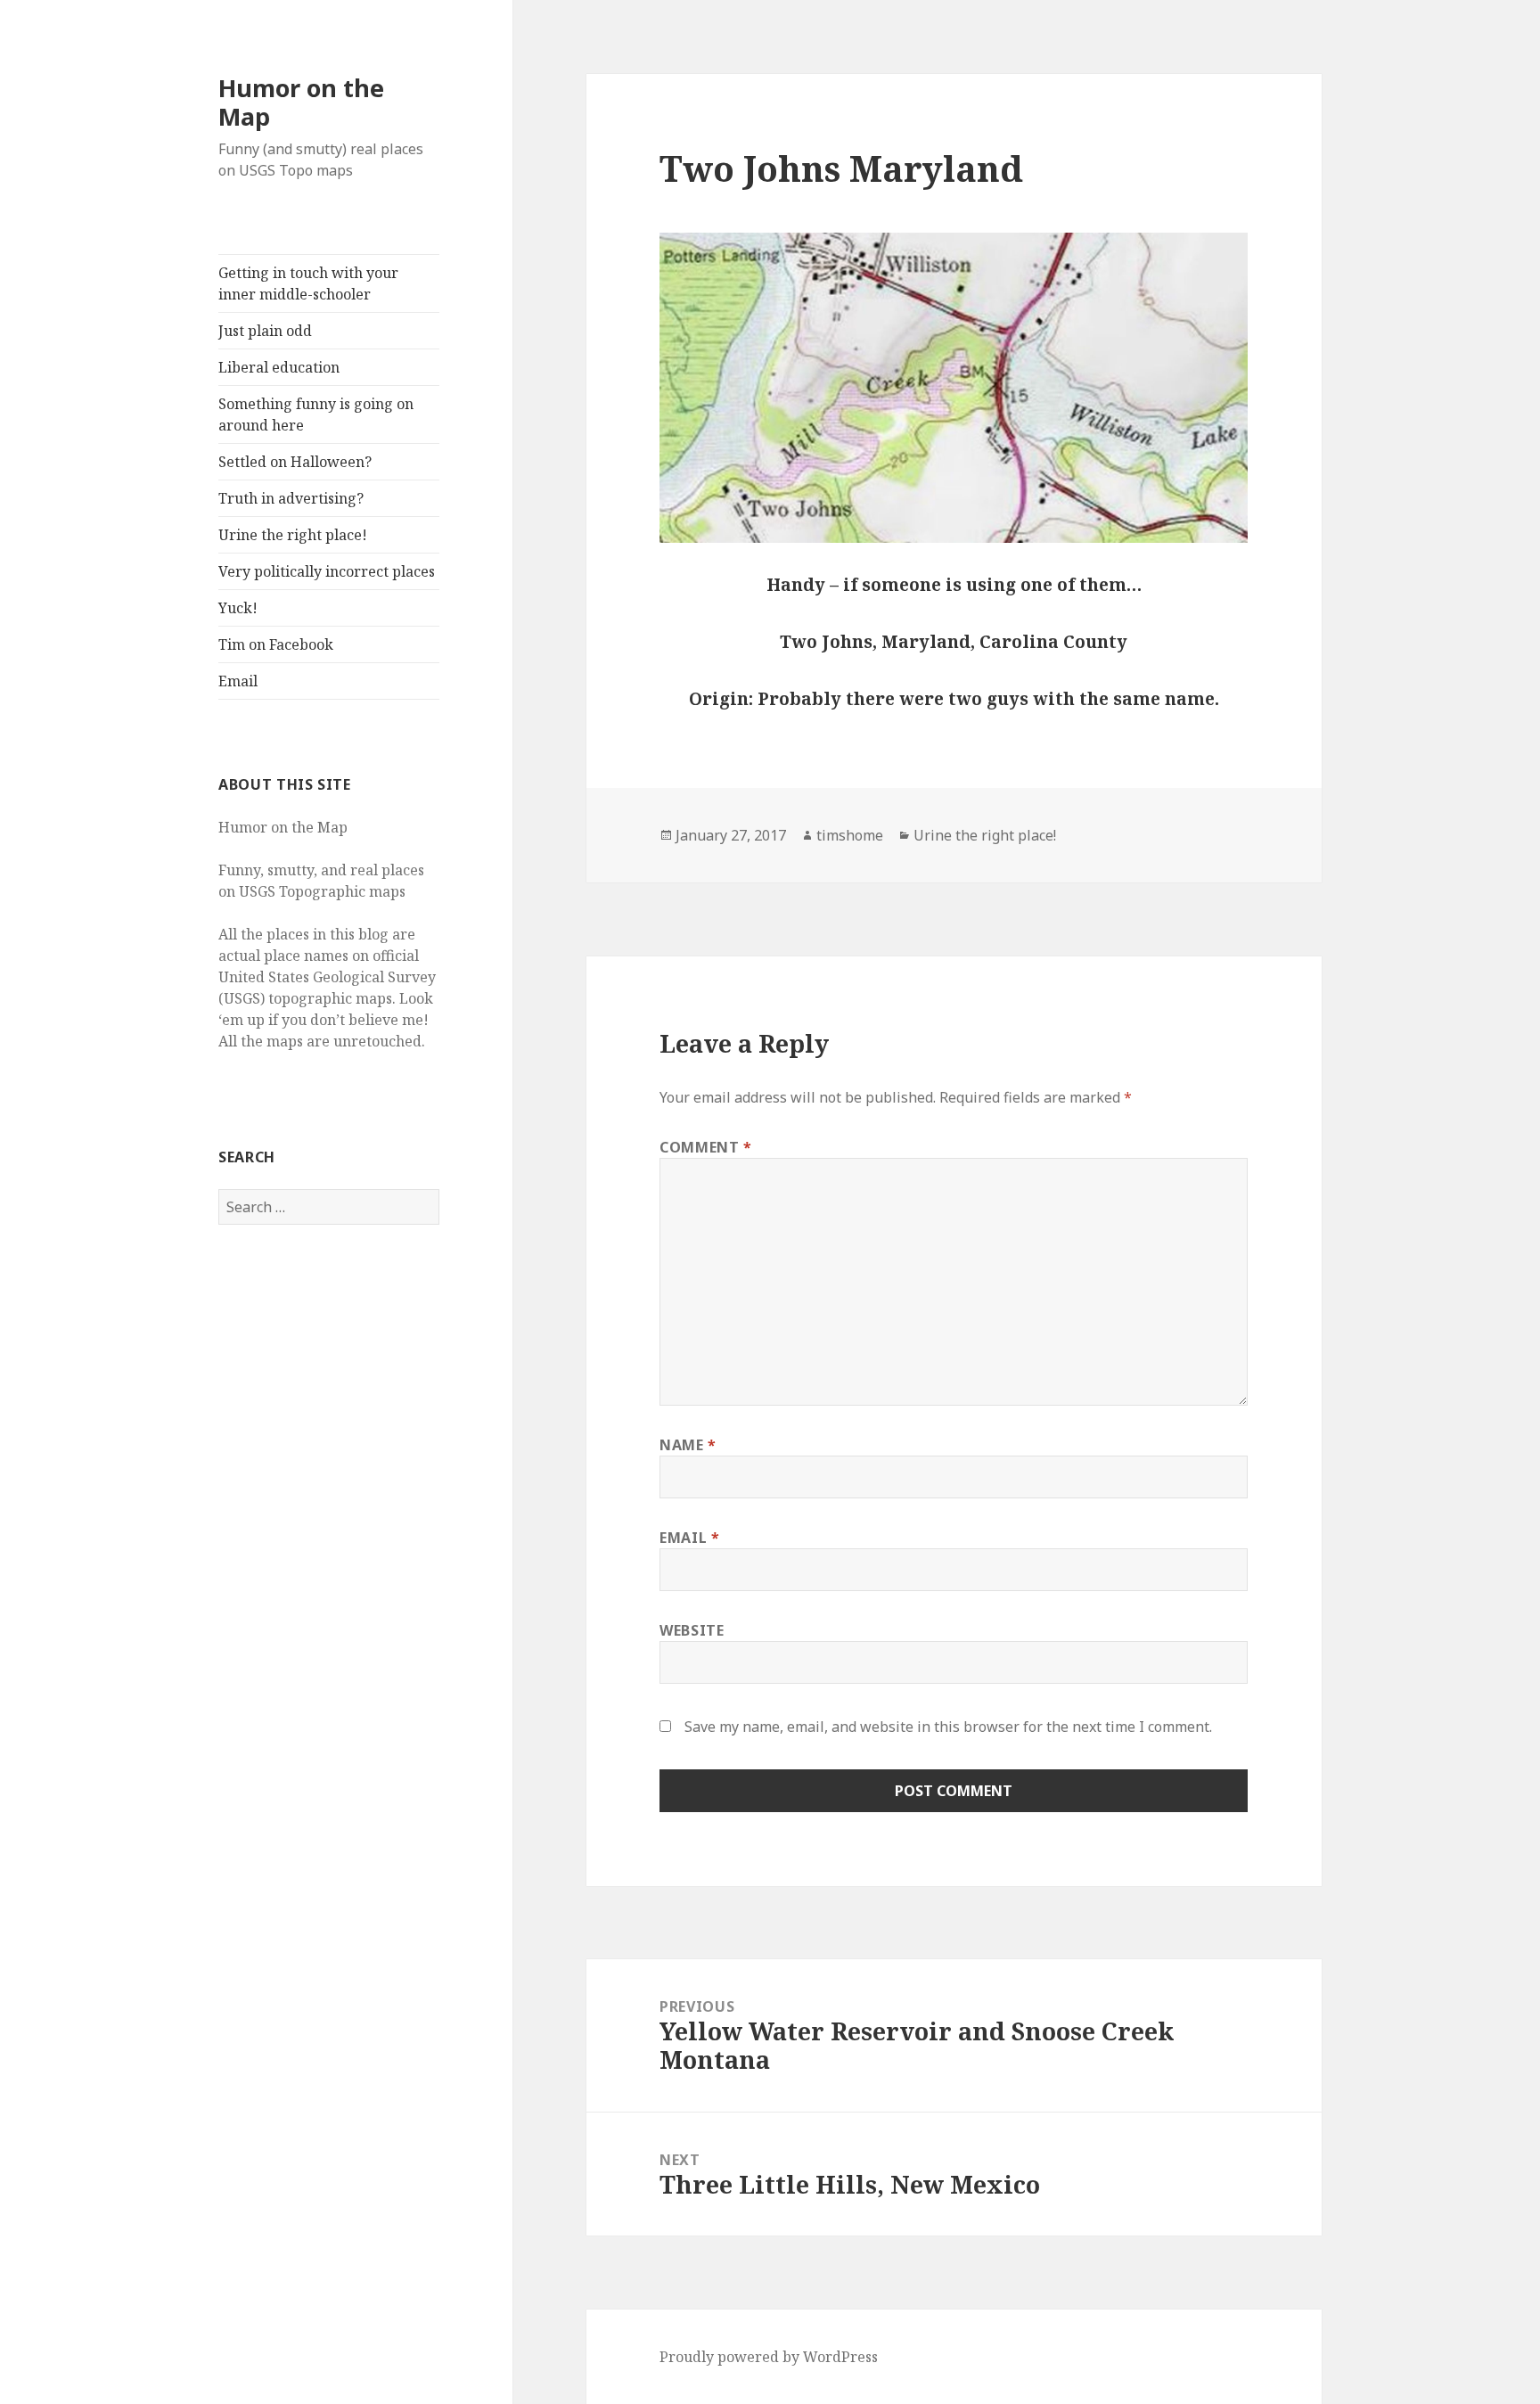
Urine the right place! (293, 535)
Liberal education (279, 367)
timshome (850, 835)
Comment (706, 1147)
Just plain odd (265, 331)
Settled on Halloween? (295, 462)
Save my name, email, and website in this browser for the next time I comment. (948, 1727)
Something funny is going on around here (316, 414)
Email (238, 681)
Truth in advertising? (291, 498)
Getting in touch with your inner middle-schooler (308, 283)
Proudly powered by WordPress (769, 2357)
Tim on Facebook (276, 644)
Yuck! (238, 608)
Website (692, 1630)
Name (688, 1445)
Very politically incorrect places (327, 571)
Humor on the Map (301, 102)
